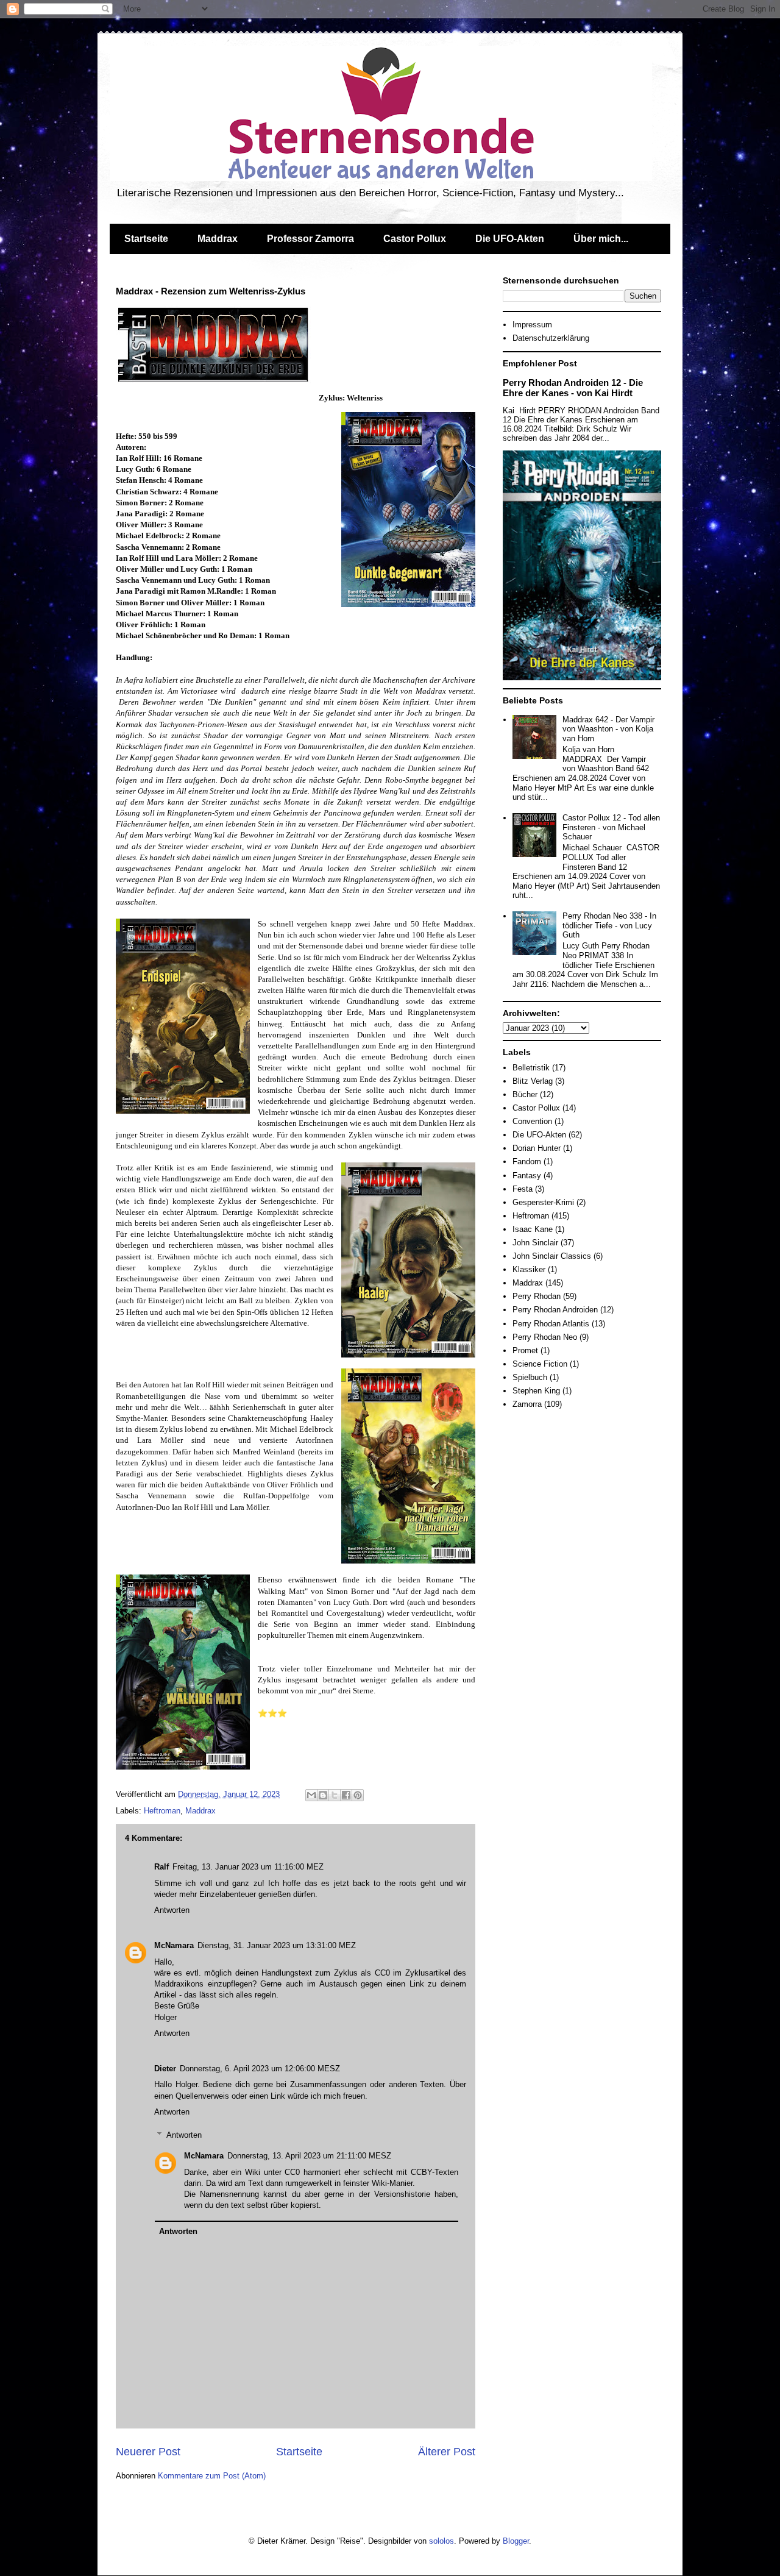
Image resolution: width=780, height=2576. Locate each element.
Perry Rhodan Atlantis (551, 1324)
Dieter (165, 2069)
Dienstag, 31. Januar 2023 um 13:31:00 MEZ (277, 1945)
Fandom (527, 1162)
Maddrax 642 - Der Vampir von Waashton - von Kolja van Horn (608, 729)
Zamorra (527, 1404)
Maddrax (218, 239)
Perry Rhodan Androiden (555, 1310)
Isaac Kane (533, 1229)
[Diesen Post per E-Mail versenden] (311, 1795)
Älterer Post (447, 2452)
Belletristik (531, 1068)
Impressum (532, 325)
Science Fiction (540, 1364)
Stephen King (536, 1391)
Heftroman (162, 1811)
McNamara (174, 1945)
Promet (525, 1350)
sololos (441, 2541)
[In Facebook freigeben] (346, 1795)
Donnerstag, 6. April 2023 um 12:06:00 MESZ (260, 2069)
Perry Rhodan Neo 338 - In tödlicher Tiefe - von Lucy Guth (609, 925)
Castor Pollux (415, 239)
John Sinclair (535, 1243)
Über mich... (601, 239)
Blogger (516, 2541)
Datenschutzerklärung (551, 338)
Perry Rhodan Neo (545, 1337)
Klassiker (529, 1269)
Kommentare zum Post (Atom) (212, 2476)
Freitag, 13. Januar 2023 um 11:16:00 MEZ (248, 1867)
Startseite (146, 239)
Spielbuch (530, 1377)
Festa (523, 1189)
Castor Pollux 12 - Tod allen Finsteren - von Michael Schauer (611, 827)
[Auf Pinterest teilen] (358, 1795)
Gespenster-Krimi (543, 1202)
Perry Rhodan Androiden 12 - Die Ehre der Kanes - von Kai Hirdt (573, 388)
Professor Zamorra (310, 239)
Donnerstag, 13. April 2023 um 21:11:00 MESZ (309, 2156)
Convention (532, 1121)
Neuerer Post (148, 2452)
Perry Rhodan (537, 1296)
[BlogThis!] (323, 1795)
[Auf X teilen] (335, 1795)
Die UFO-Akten (510, 239)
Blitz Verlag (533, 1081)
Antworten (172, 1910)
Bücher (525, 1094)
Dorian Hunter (537, 1148)
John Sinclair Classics (552, 1256)
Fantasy (527, 1176)
